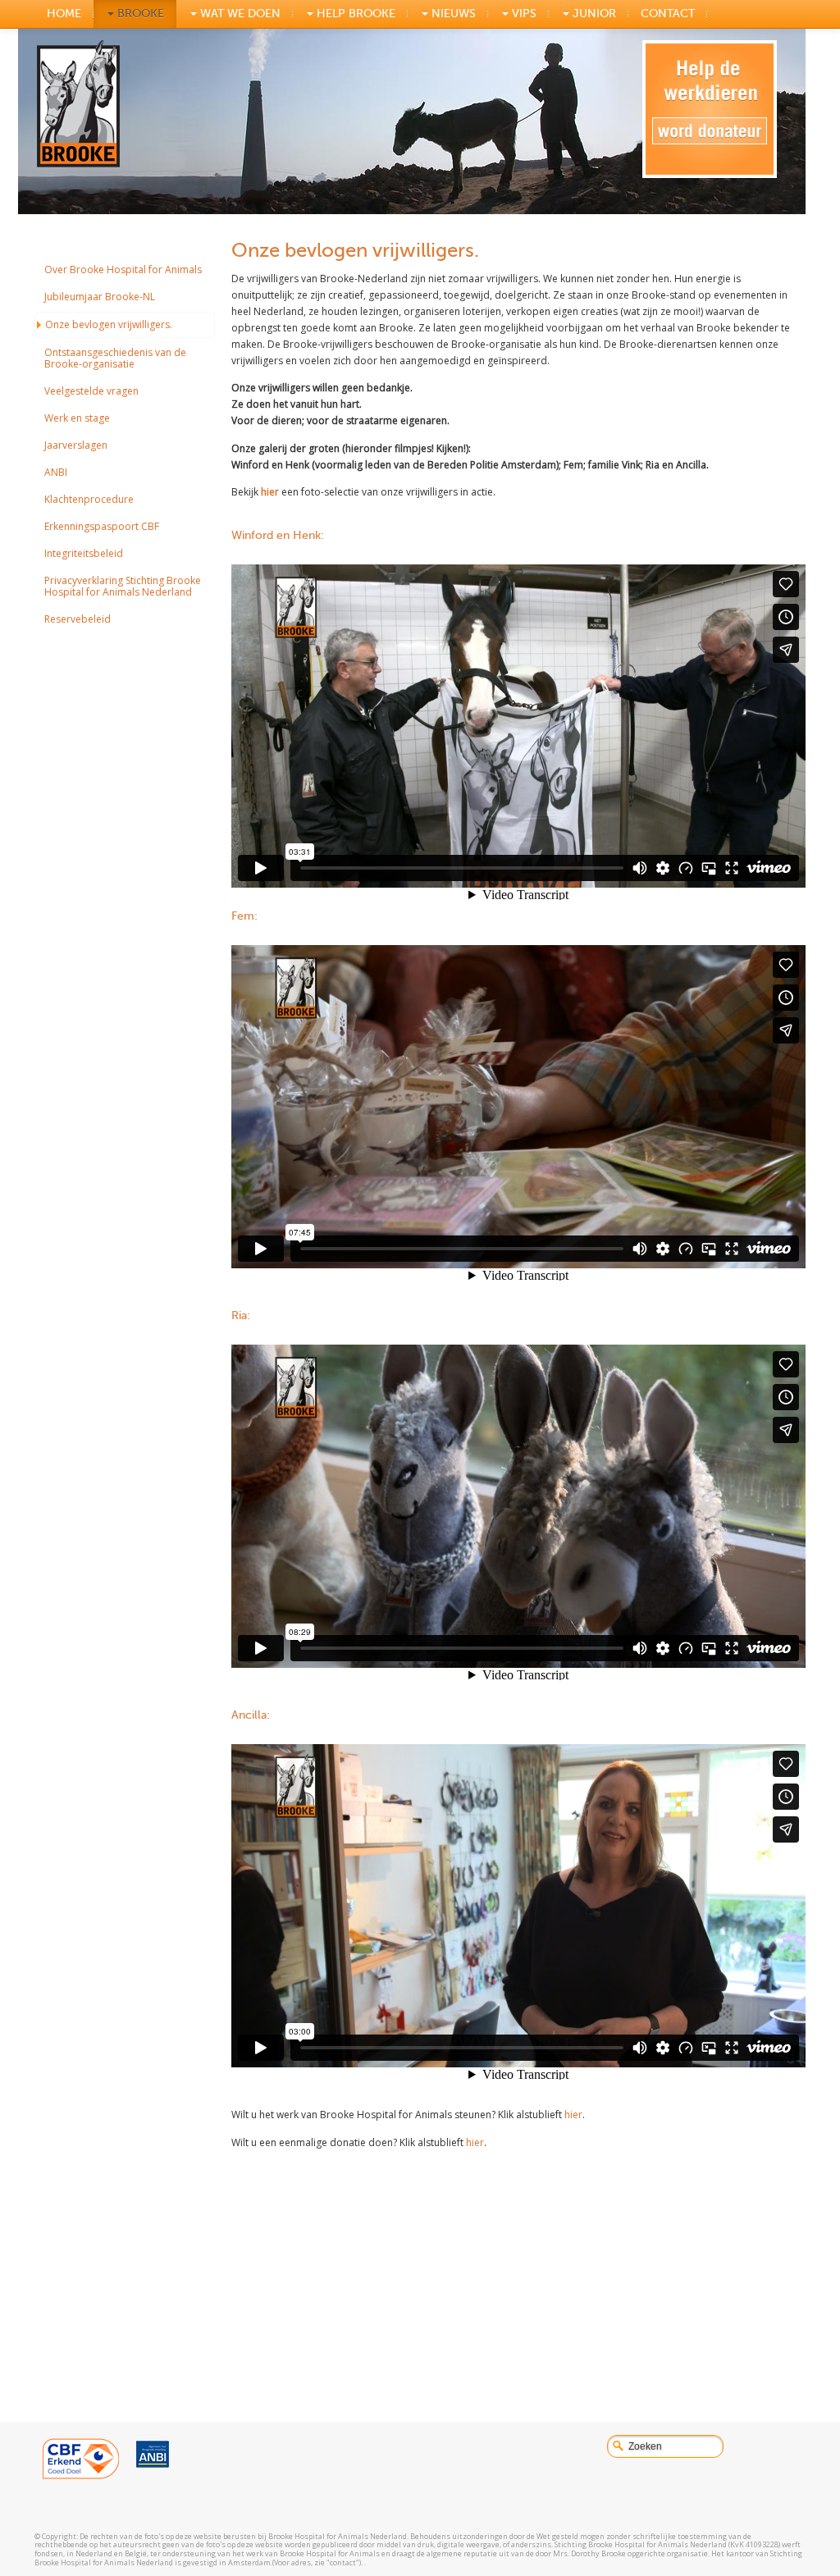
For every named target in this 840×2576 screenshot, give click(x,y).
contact (668, 14)
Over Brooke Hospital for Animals (123, 269)
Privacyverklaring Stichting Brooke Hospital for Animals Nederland (123, 586)
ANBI (56, 472)
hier (270, 492)
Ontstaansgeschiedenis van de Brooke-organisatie (115, 358)
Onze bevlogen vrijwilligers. (109, 324)
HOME (64, 14)
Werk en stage (77, 418)
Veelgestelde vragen (91, 391)
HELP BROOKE (354, 14)
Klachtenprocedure (89, 499)
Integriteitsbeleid (84, 553)
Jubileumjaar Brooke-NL (100, 297)
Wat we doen (239, 14)
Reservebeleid (78, 619)
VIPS (523, 14)
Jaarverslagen (76, 445)
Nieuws (452, 14)
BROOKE (139, 14)
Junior (593, 14)
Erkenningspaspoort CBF (102, 526)
